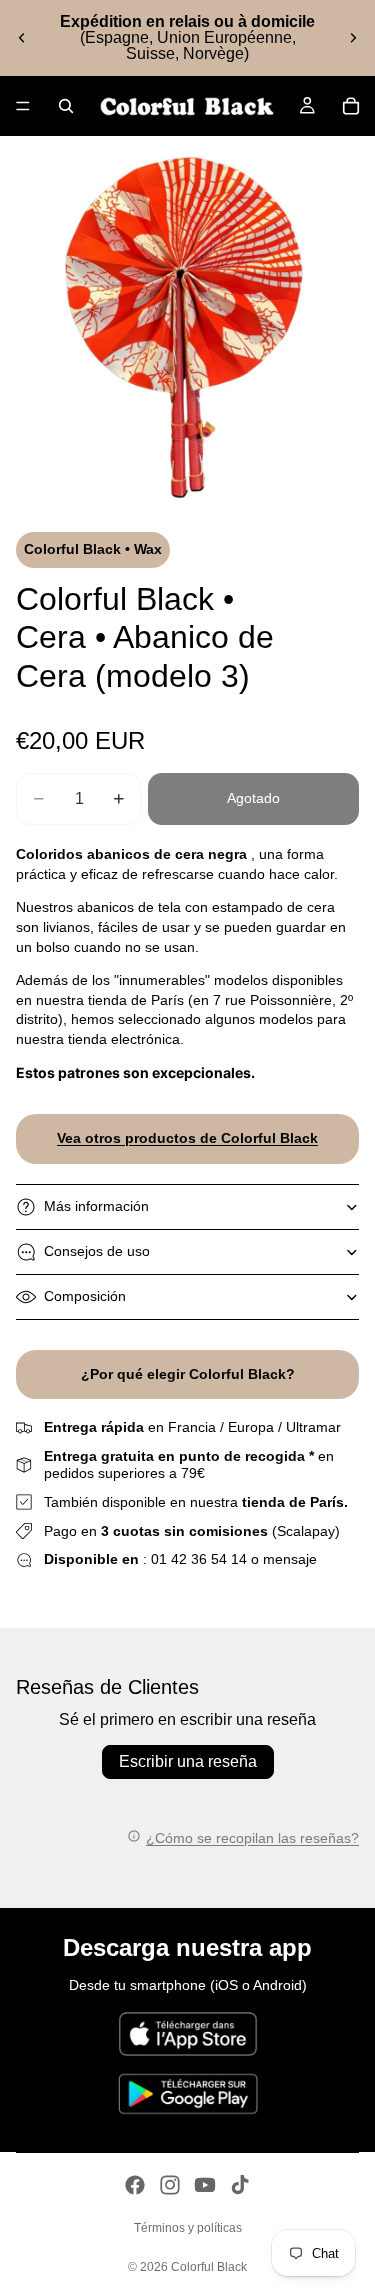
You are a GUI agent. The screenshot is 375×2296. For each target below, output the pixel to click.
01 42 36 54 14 (199, 1559)
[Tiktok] (240, 2185)
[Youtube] (205, 2185)
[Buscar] (66, 106)
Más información (96, 1206)
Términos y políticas (188, 2228)
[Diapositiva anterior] (22, 38)
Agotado (253, 798)
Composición (85, 1296)
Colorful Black (209, 2267)
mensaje (290, 1559)
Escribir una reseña (188, 1761)
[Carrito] (351, 106)
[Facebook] (135, 2185)
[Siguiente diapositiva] (353, 38)
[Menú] (23, 106)
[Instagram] (170, 2185)
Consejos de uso (97, 1251)
